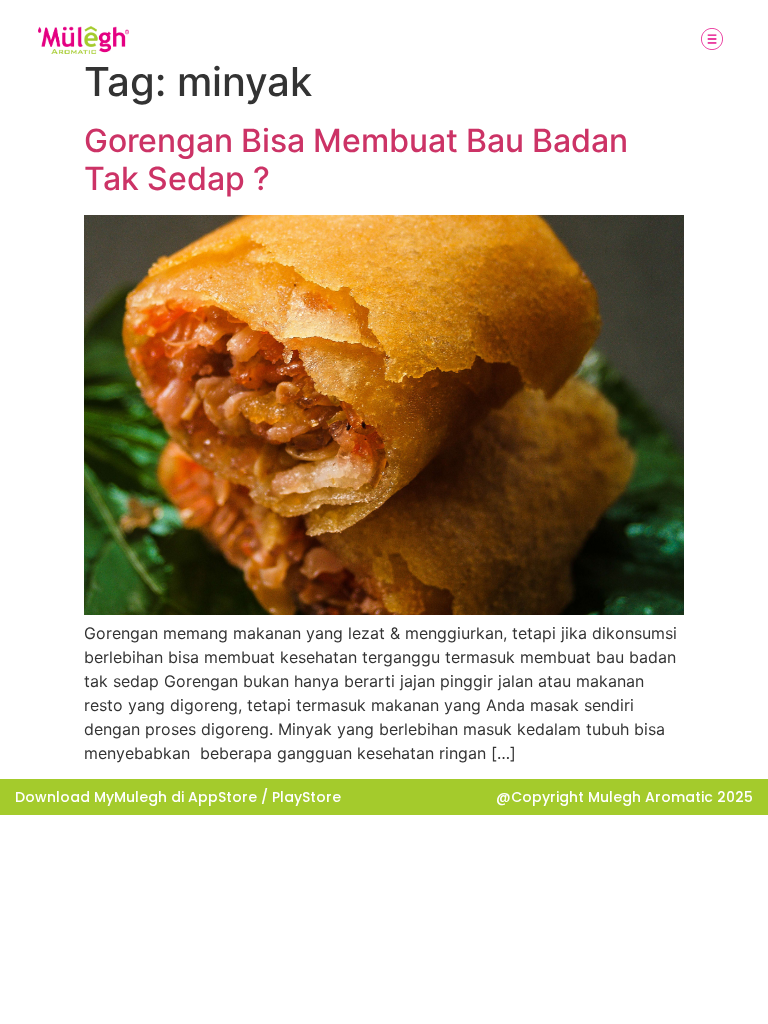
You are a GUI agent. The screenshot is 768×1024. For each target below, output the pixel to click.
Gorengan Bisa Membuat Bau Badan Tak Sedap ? (356, 159)
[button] (712, 40)
